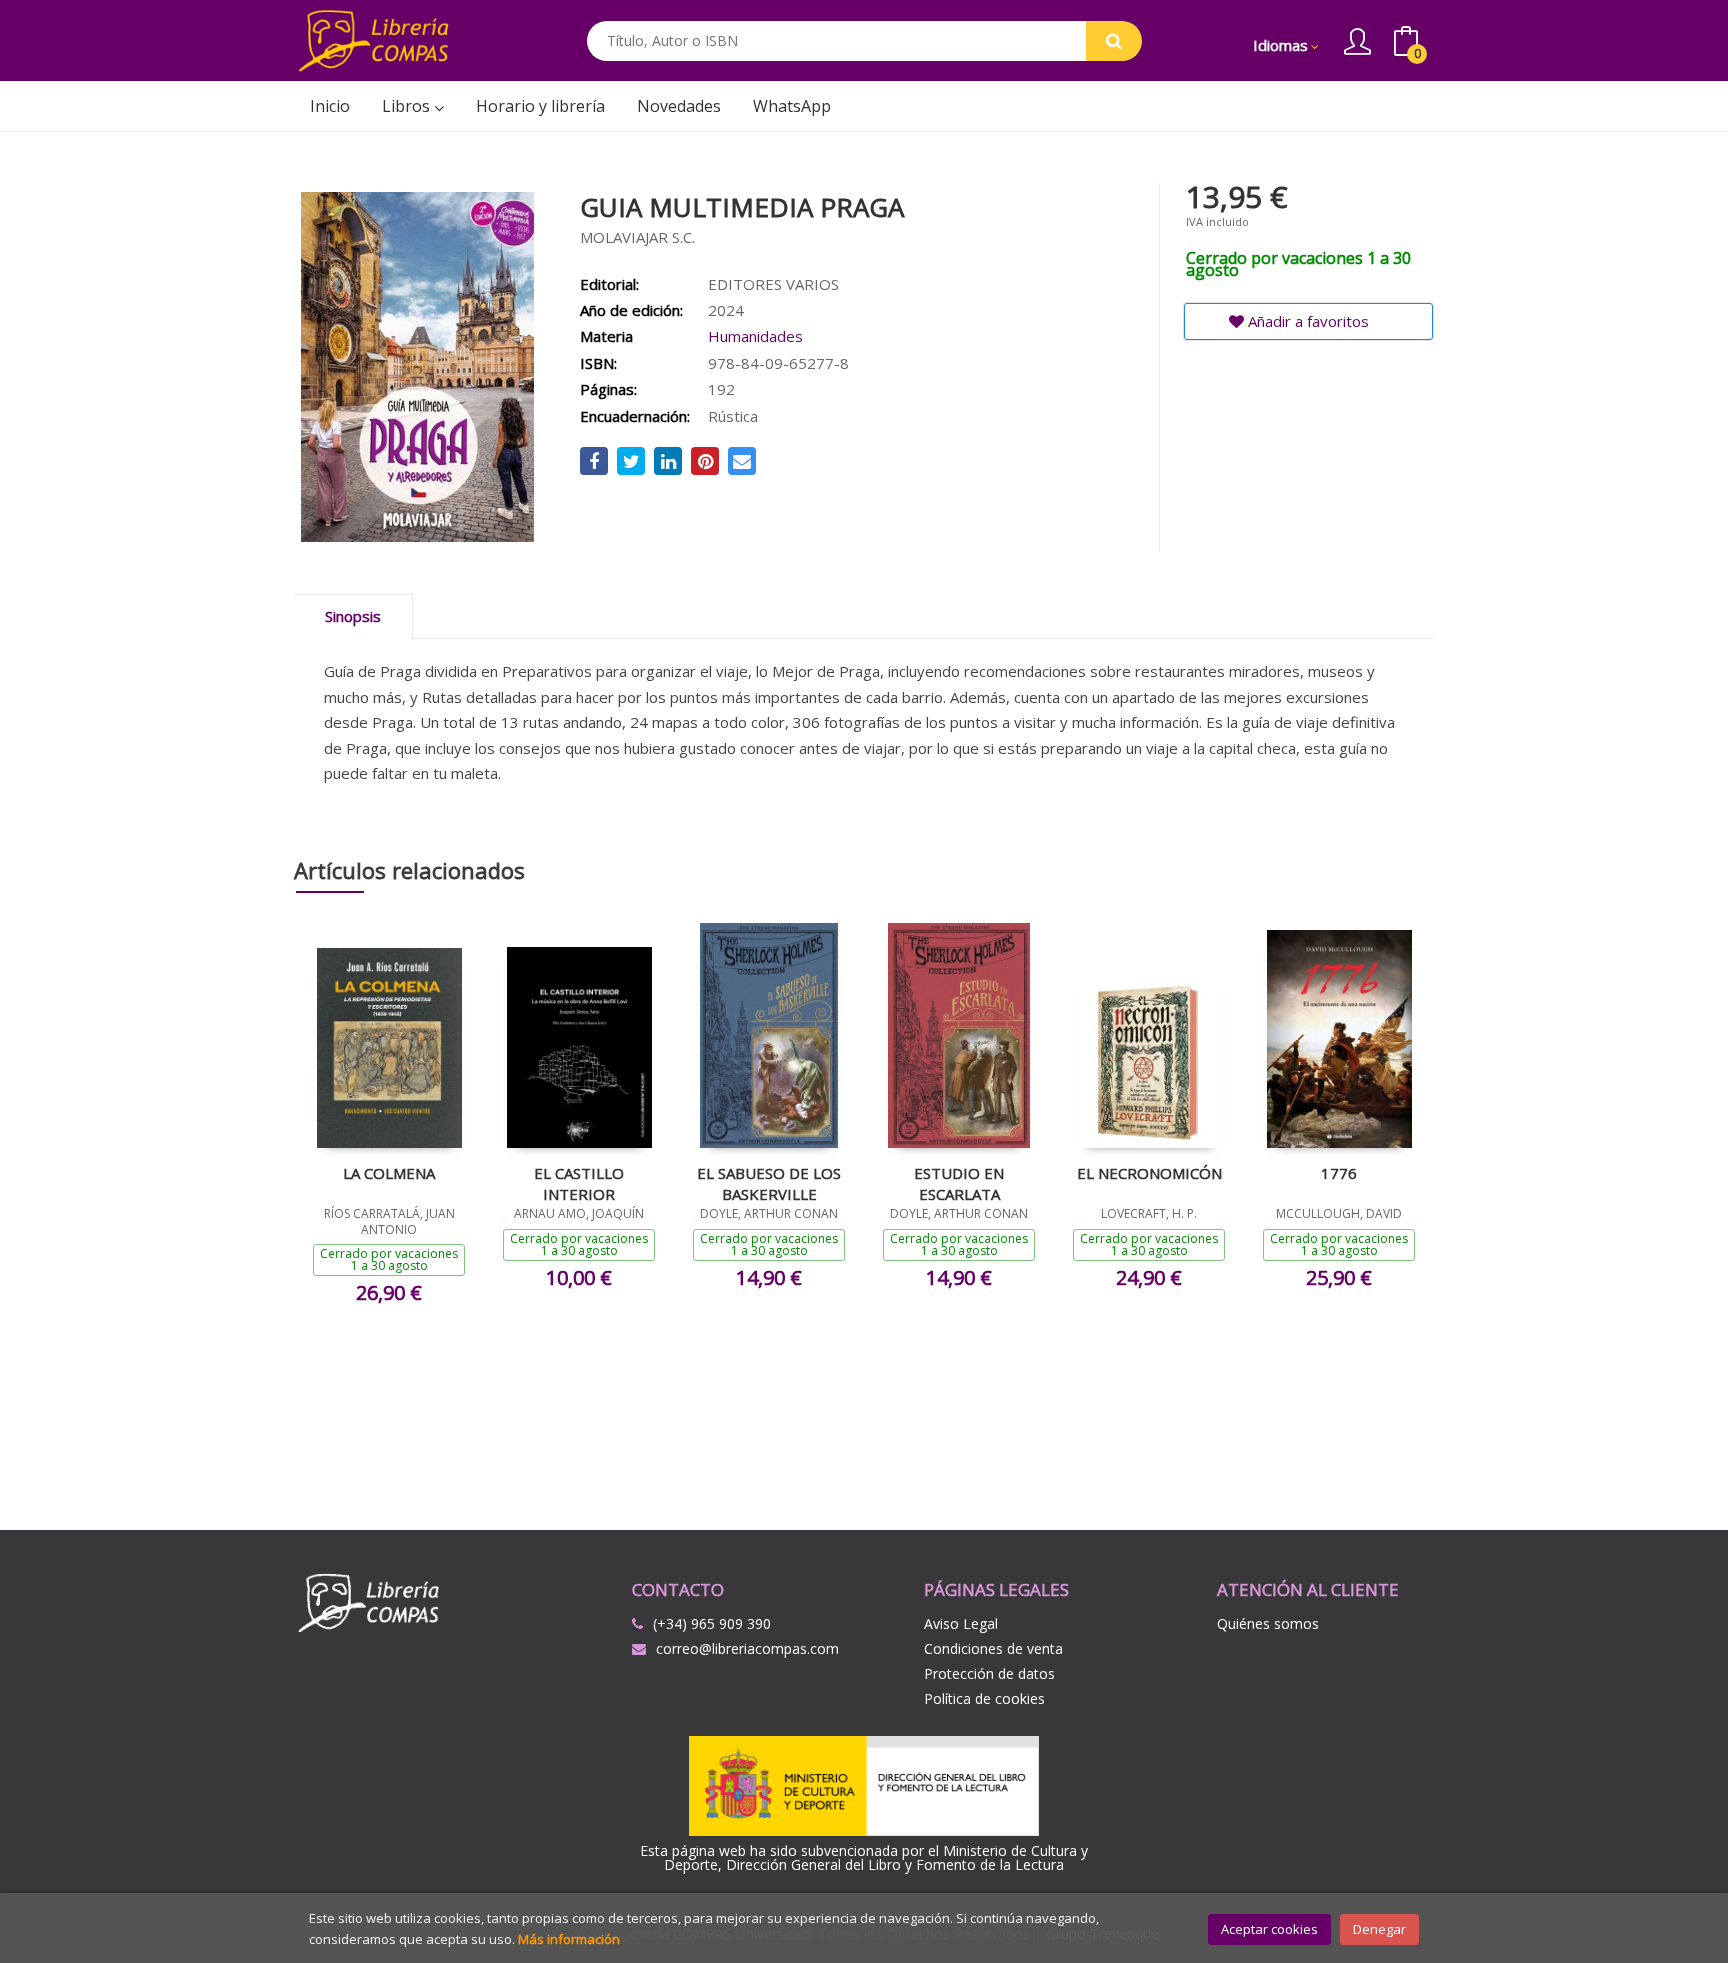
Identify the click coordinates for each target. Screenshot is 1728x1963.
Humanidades (755, 336)
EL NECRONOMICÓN (1149, 1173)
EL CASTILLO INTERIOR (579, 1183)
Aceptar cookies (1269, 1929)
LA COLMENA (389, 1173)
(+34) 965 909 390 (712, 1623)
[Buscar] (1114, 41)
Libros (408, 106)
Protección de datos (989, 1673)
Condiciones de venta (993, 1648)
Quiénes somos (1268, 1623)
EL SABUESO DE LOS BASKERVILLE (769, 1183)
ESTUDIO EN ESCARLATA (959, 1183)
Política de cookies (984, 1698)
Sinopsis (353, 616)
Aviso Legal (961, 1623)
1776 (1339, 1173)
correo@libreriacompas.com (747, 1648)
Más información (569, 1939)
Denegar (1379, 1929)
